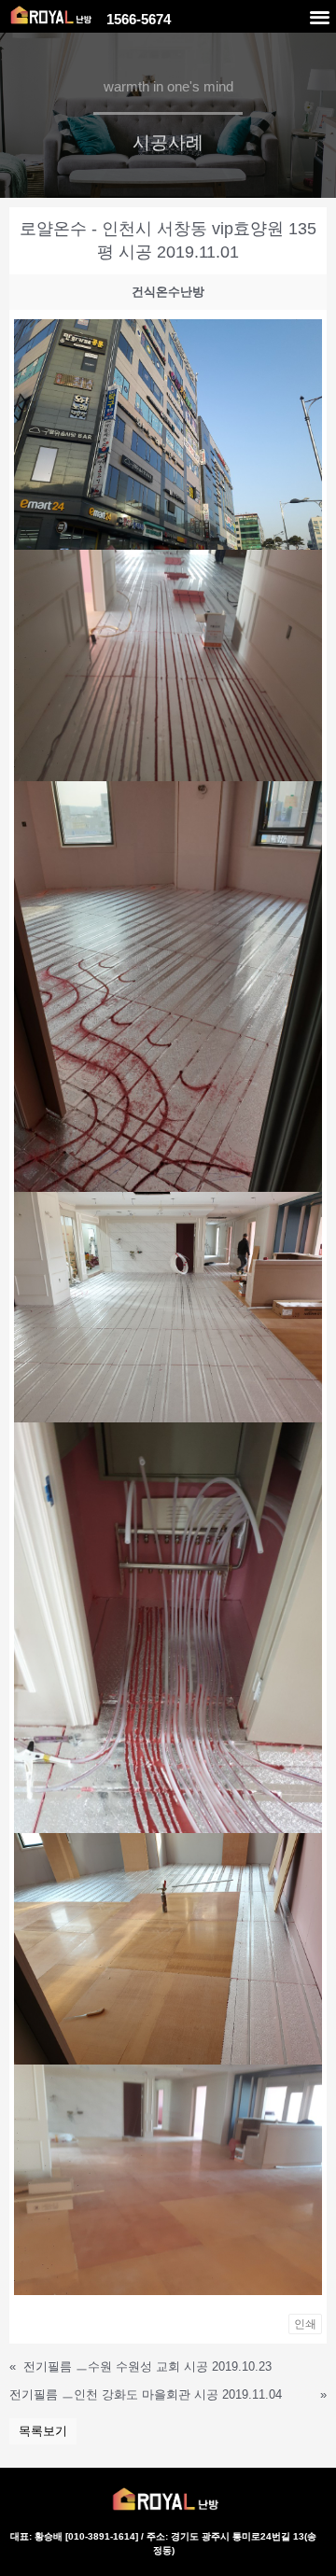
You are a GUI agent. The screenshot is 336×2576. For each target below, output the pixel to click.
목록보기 (43, 2431)
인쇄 (305, 2324)
